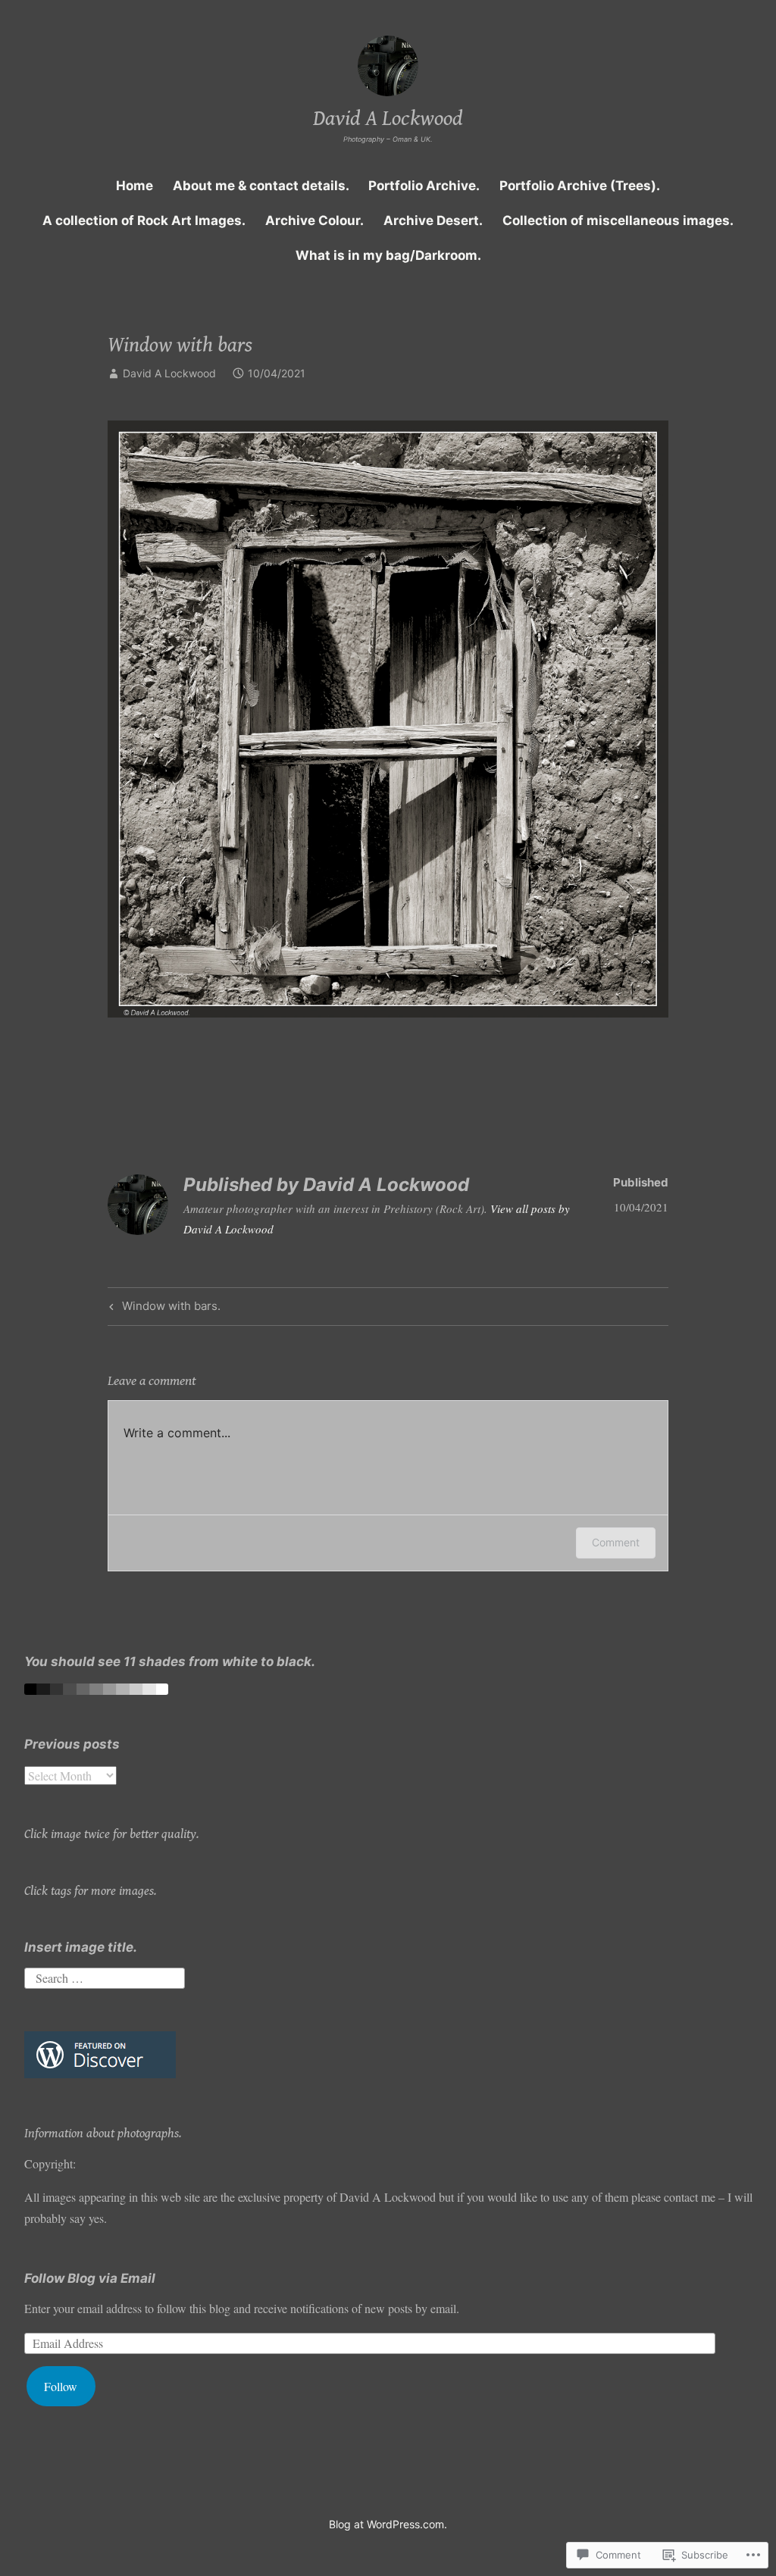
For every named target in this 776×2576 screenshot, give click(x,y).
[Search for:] (105, 1976)
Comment (616, 1542)
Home (135, 186)
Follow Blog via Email (90, 2278)
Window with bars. (163, 1308)
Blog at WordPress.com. (388, 2524)
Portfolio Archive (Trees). (580, 186)
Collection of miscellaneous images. (618, 220)
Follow (61, 2386)
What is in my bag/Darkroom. (388, 255)
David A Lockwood (388, 119)
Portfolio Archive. (424, 186)
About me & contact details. (261, 186)
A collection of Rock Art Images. (144, 220)
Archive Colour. (314, 220)
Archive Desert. (433, 220)
